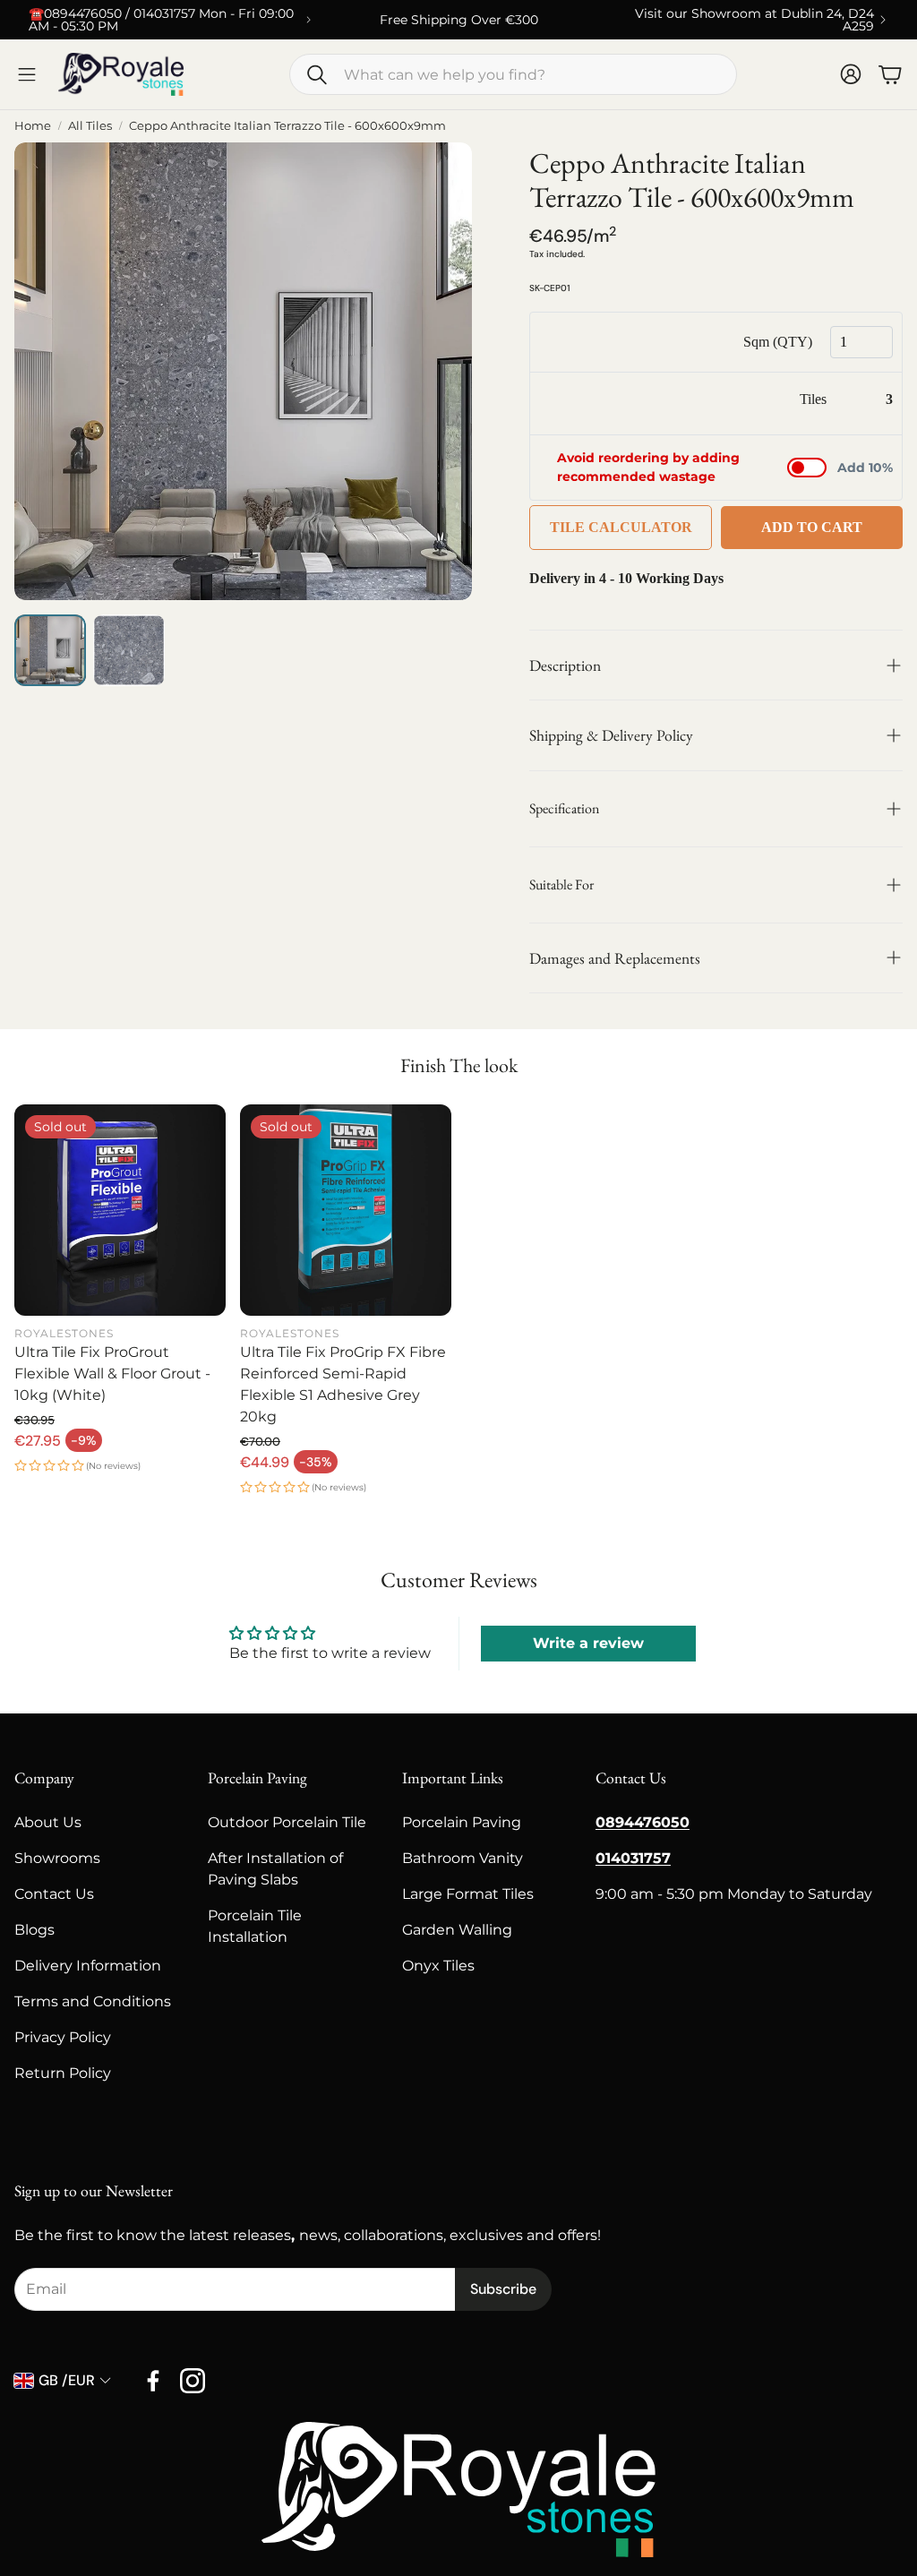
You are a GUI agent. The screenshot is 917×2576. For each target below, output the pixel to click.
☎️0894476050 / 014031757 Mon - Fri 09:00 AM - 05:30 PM (161, 20)
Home (33, 125)
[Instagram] (193, 2381)
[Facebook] (153, 2381)
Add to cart (812, 527)
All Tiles (90, 125)
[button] (513, 74)
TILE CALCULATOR (621, 527)
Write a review (588, 1643)
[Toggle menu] (27, 74)
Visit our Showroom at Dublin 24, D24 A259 (754, 20)
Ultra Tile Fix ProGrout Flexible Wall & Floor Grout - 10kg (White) (112, 1374)
